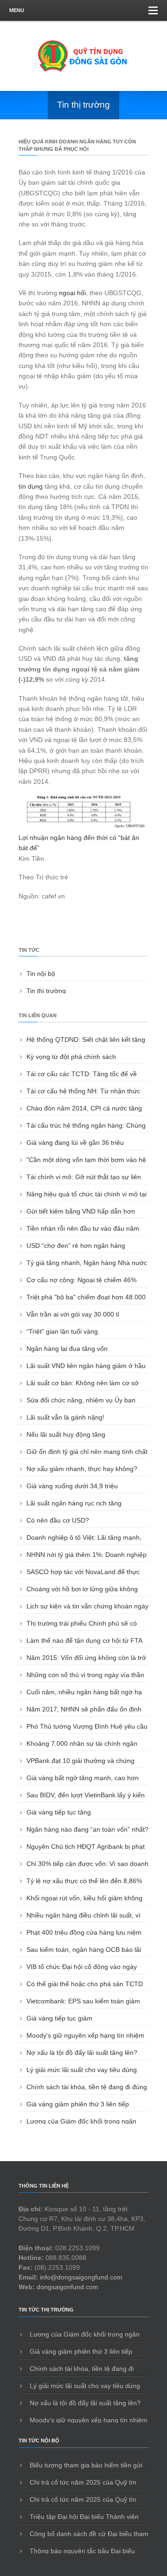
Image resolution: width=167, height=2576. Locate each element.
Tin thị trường (46, 991)
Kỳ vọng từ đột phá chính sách (71, 1057)
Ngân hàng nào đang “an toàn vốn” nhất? (87, 1829)
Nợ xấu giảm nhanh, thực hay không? (82, 1469)
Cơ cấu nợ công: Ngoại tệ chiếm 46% (81, 1280)
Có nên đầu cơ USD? (58, 1520)
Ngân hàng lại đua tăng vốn (67, 1349)
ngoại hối (72, 293)
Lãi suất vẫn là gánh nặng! (65, 1417)
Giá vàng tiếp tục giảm (59, 2018)
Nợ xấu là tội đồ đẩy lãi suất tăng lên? (82, 2053)
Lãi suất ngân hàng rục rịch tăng (74, 1503)
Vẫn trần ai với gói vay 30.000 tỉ (73, 1314)
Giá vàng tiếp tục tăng (59, 1812)
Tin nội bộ (41, 974)
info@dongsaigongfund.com (81, 2277)
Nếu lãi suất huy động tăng (66, 1434)
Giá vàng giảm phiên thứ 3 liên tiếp (78, 2104)
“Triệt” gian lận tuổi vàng (62, 1331)
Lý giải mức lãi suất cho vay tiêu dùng (82, 2070)
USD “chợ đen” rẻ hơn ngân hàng (76, 1246)
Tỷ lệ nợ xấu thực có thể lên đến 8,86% (84, 1881)
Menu (17, 10)
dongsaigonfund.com (67, 2287)
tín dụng (31, 486)
